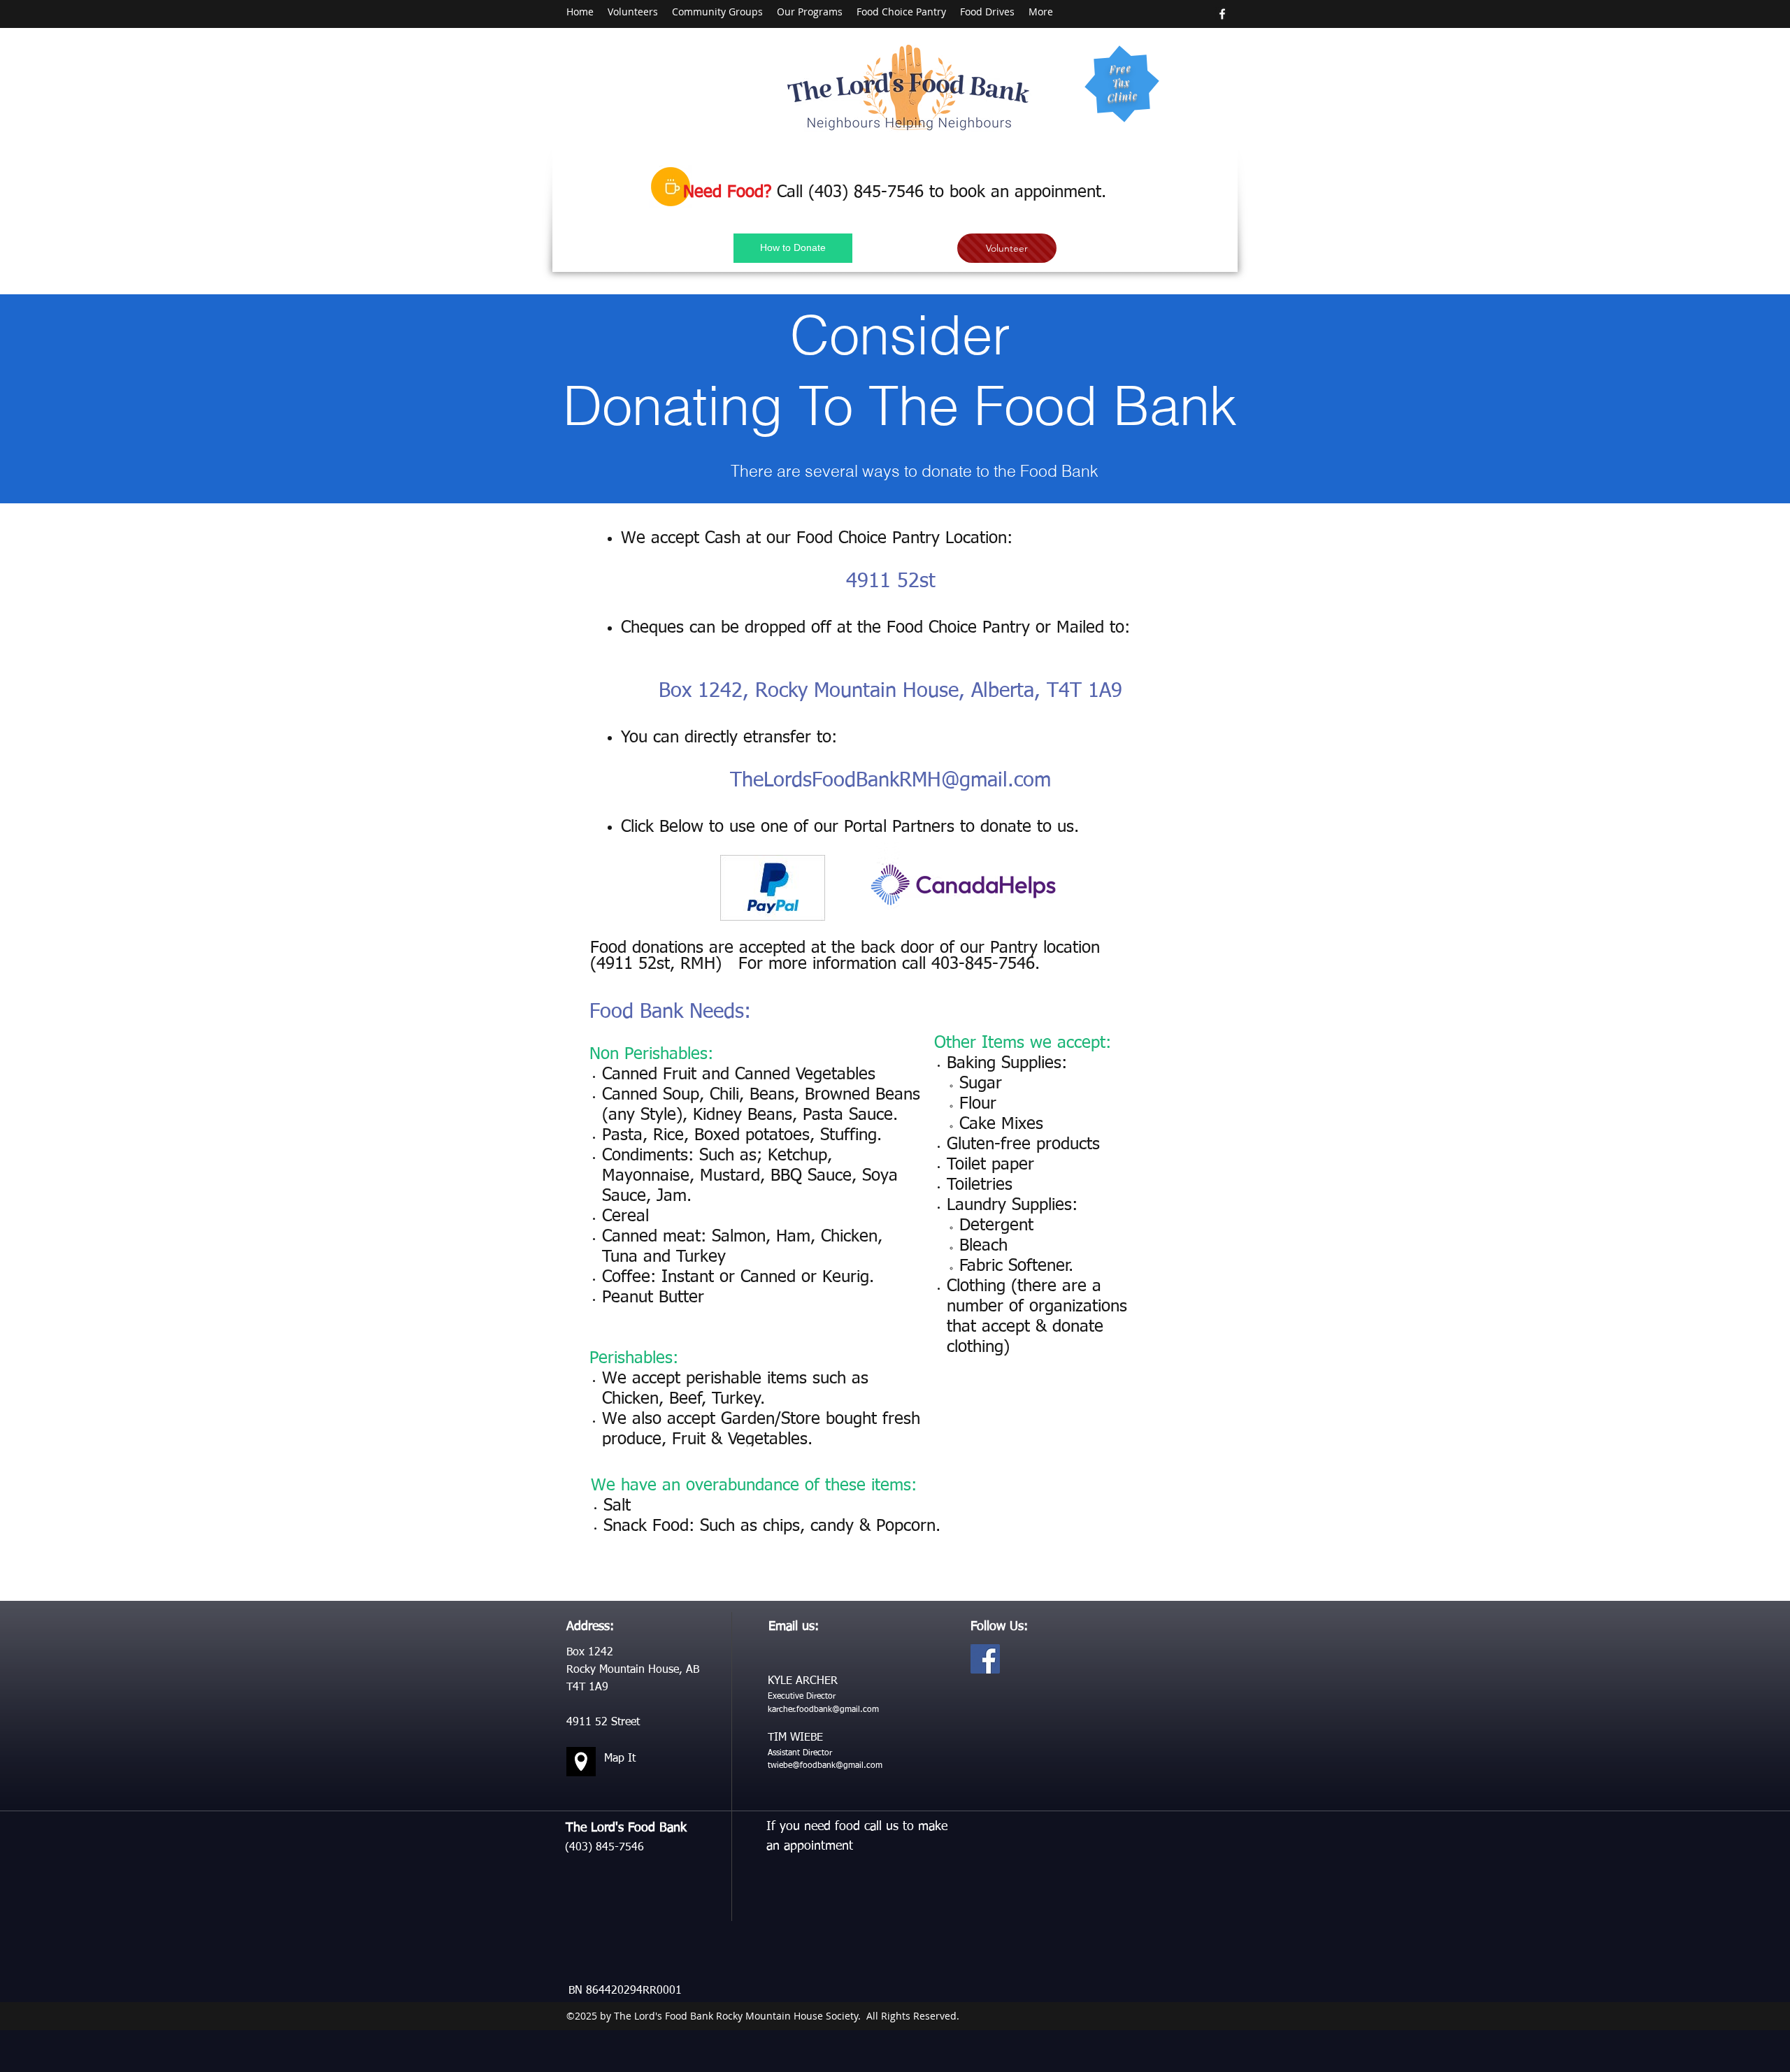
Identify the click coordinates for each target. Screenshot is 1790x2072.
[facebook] (1222, 14)
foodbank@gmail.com (841, 1766)
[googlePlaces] (581, 1762)
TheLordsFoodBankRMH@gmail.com (890, 780)
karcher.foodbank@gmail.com (823, 1710)
